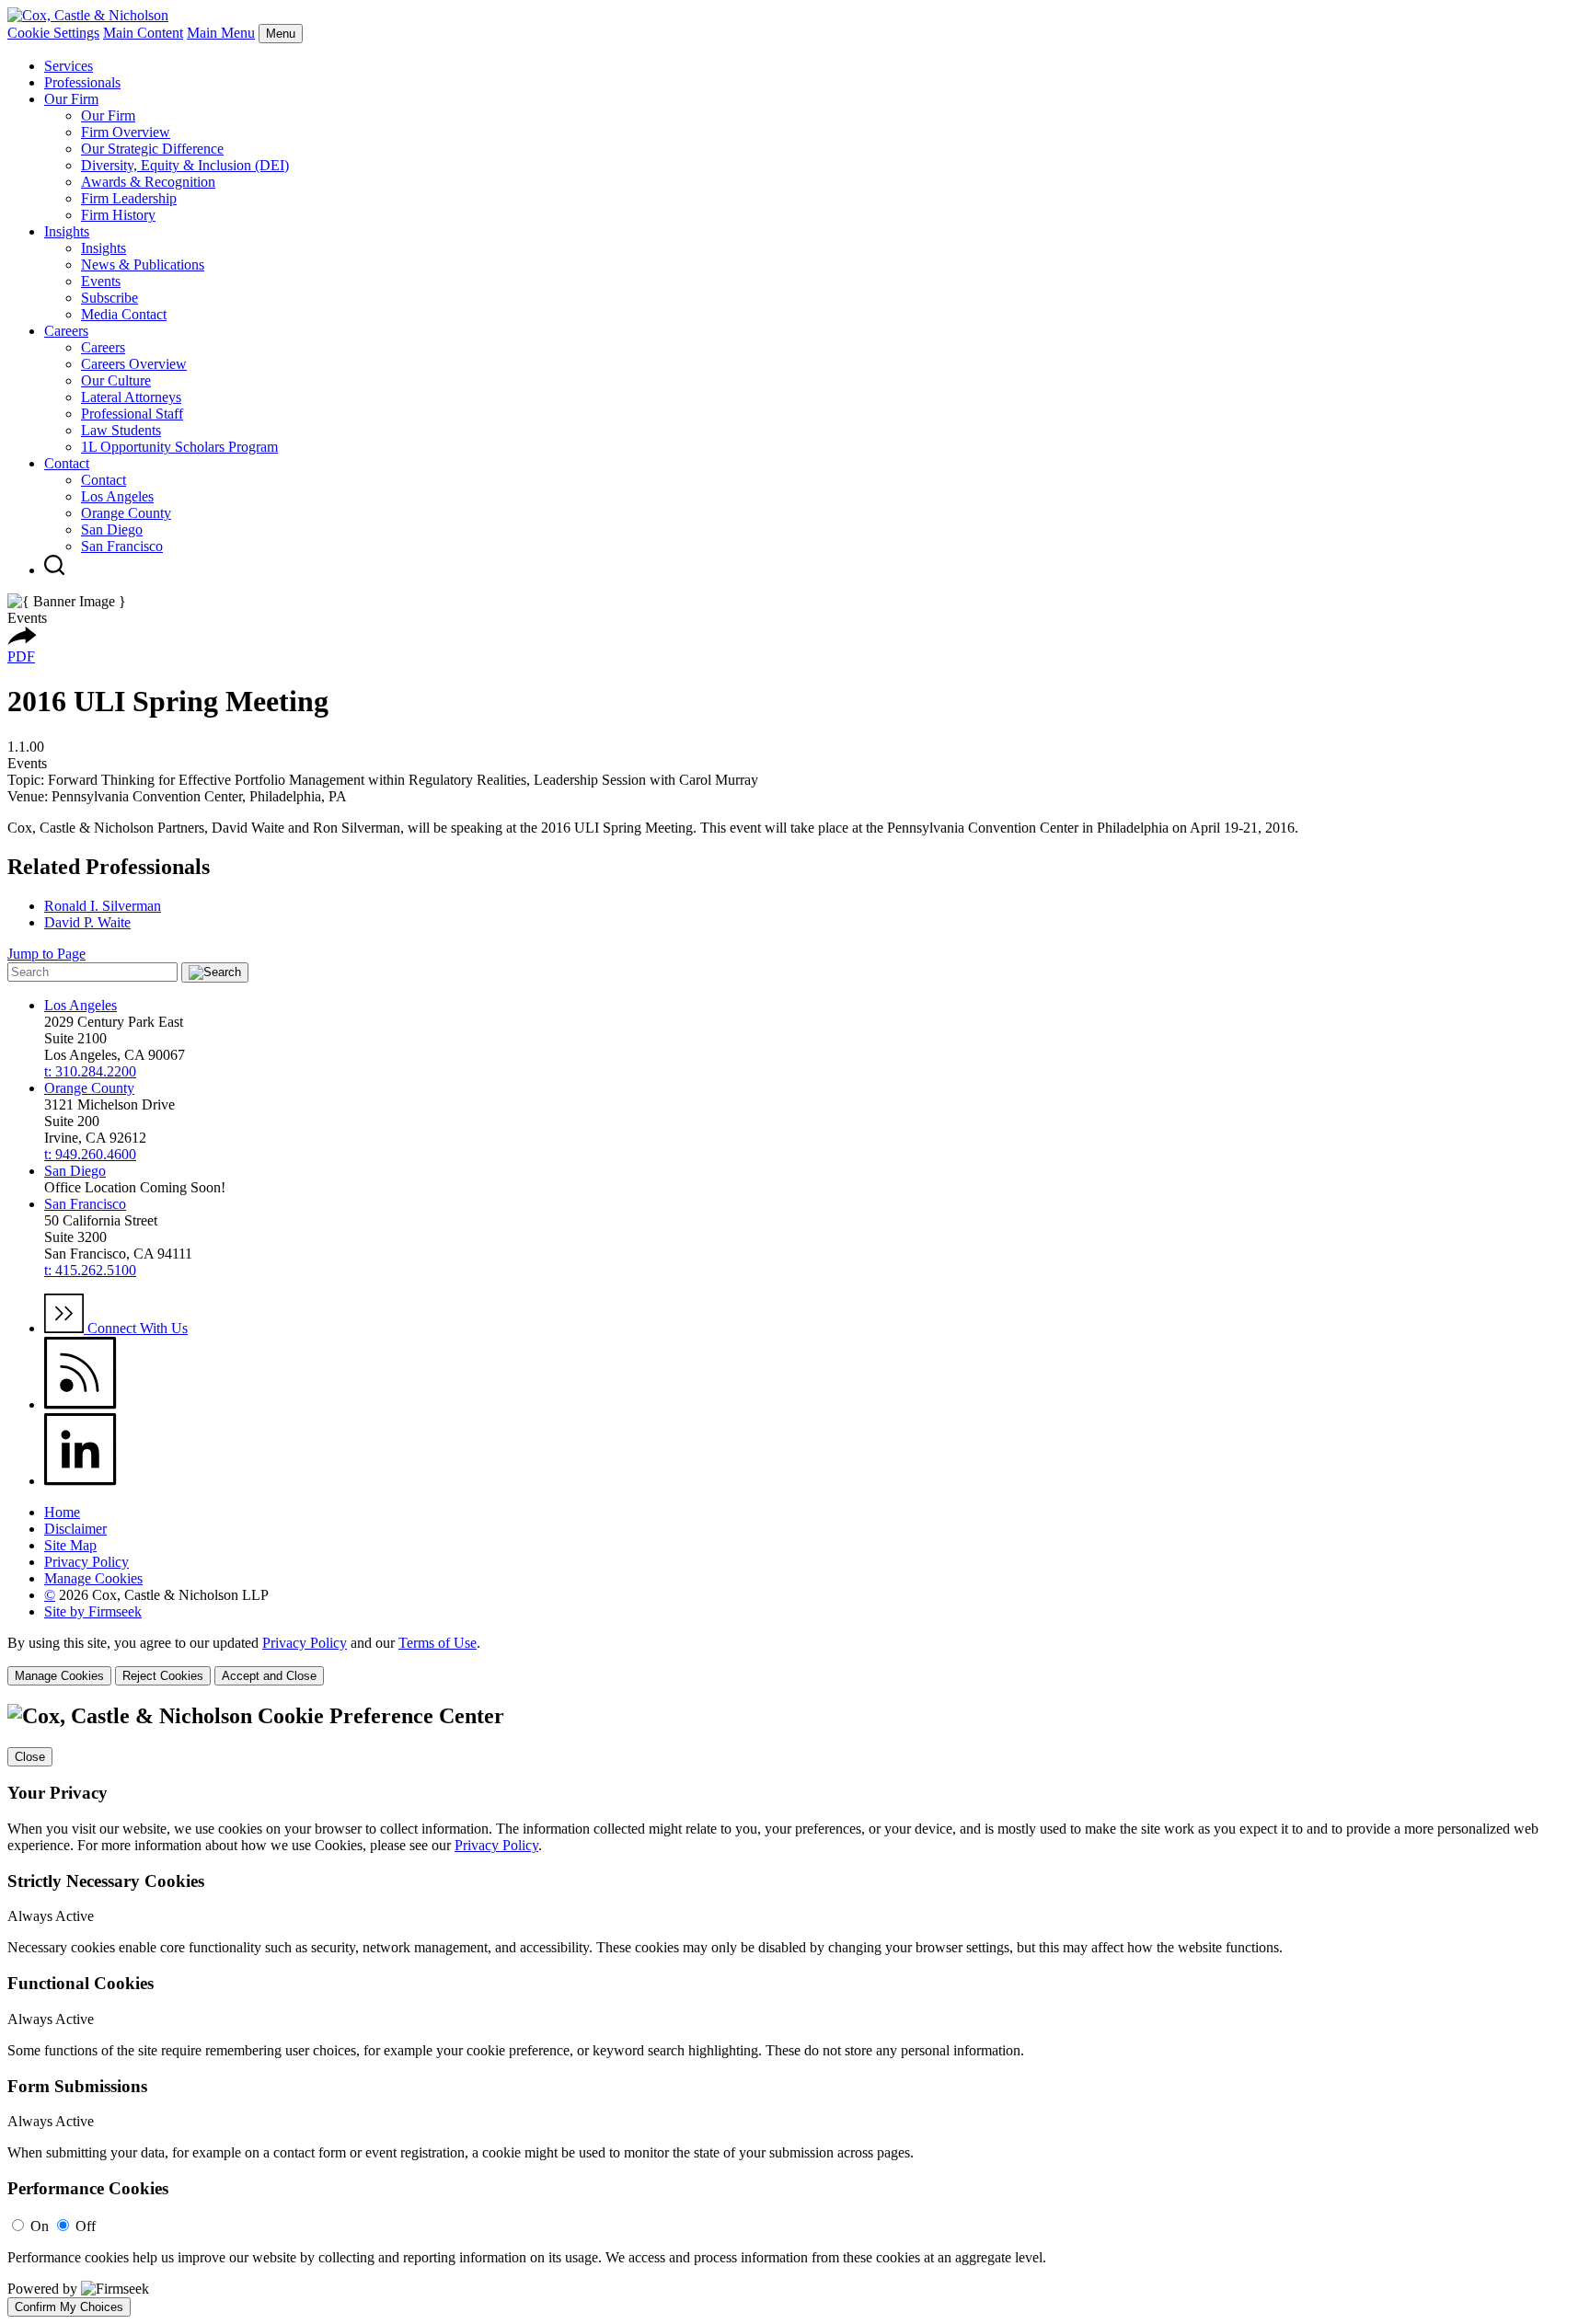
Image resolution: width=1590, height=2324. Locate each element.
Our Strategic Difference (152, 149)
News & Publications (143, 265)
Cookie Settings (53, 33)
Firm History (118, 215)
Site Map (70, 1545)
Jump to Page (46, 954)
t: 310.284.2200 (90, 1071)
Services (69, 66)
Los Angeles (117, 496)
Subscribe (109, 298)
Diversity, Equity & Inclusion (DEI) (185, 165)
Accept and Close (269, 1676)
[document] (795, 2010)
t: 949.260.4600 (90, 1154)
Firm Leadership (129, 198)
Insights (67, 231)
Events (101, 281)
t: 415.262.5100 (90, 1270)
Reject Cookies (163, 1676)
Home (62, 1512)
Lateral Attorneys (131, 397)
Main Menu (221, 33)
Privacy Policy (86, 1562)
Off (86, 2226)
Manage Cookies (93, 1578)
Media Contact (124, 314)
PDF (21, 656)
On (40, 2226)
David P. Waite (87, 922)
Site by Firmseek (93, 1611)
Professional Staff (132, 414)
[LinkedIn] (81, 1481)
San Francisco (122, 546)
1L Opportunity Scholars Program (179, 447)
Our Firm (71, 99)
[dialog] (795, 1660)
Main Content (143, 33)
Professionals (82, 82)
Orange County (126, 513)
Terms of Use (438, 1643)
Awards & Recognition (148, 182)
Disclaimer (75, 1529)
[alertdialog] (795, 2010)
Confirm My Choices (69, 2307)
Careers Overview (134, 364)
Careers (66, 331)
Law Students (121, 430)
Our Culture (116, 380)
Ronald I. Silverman (103, 906)
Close (30, 1757)
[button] (22, 640)
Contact (67, 463)
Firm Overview (126, 132)
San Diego (112, 529)
